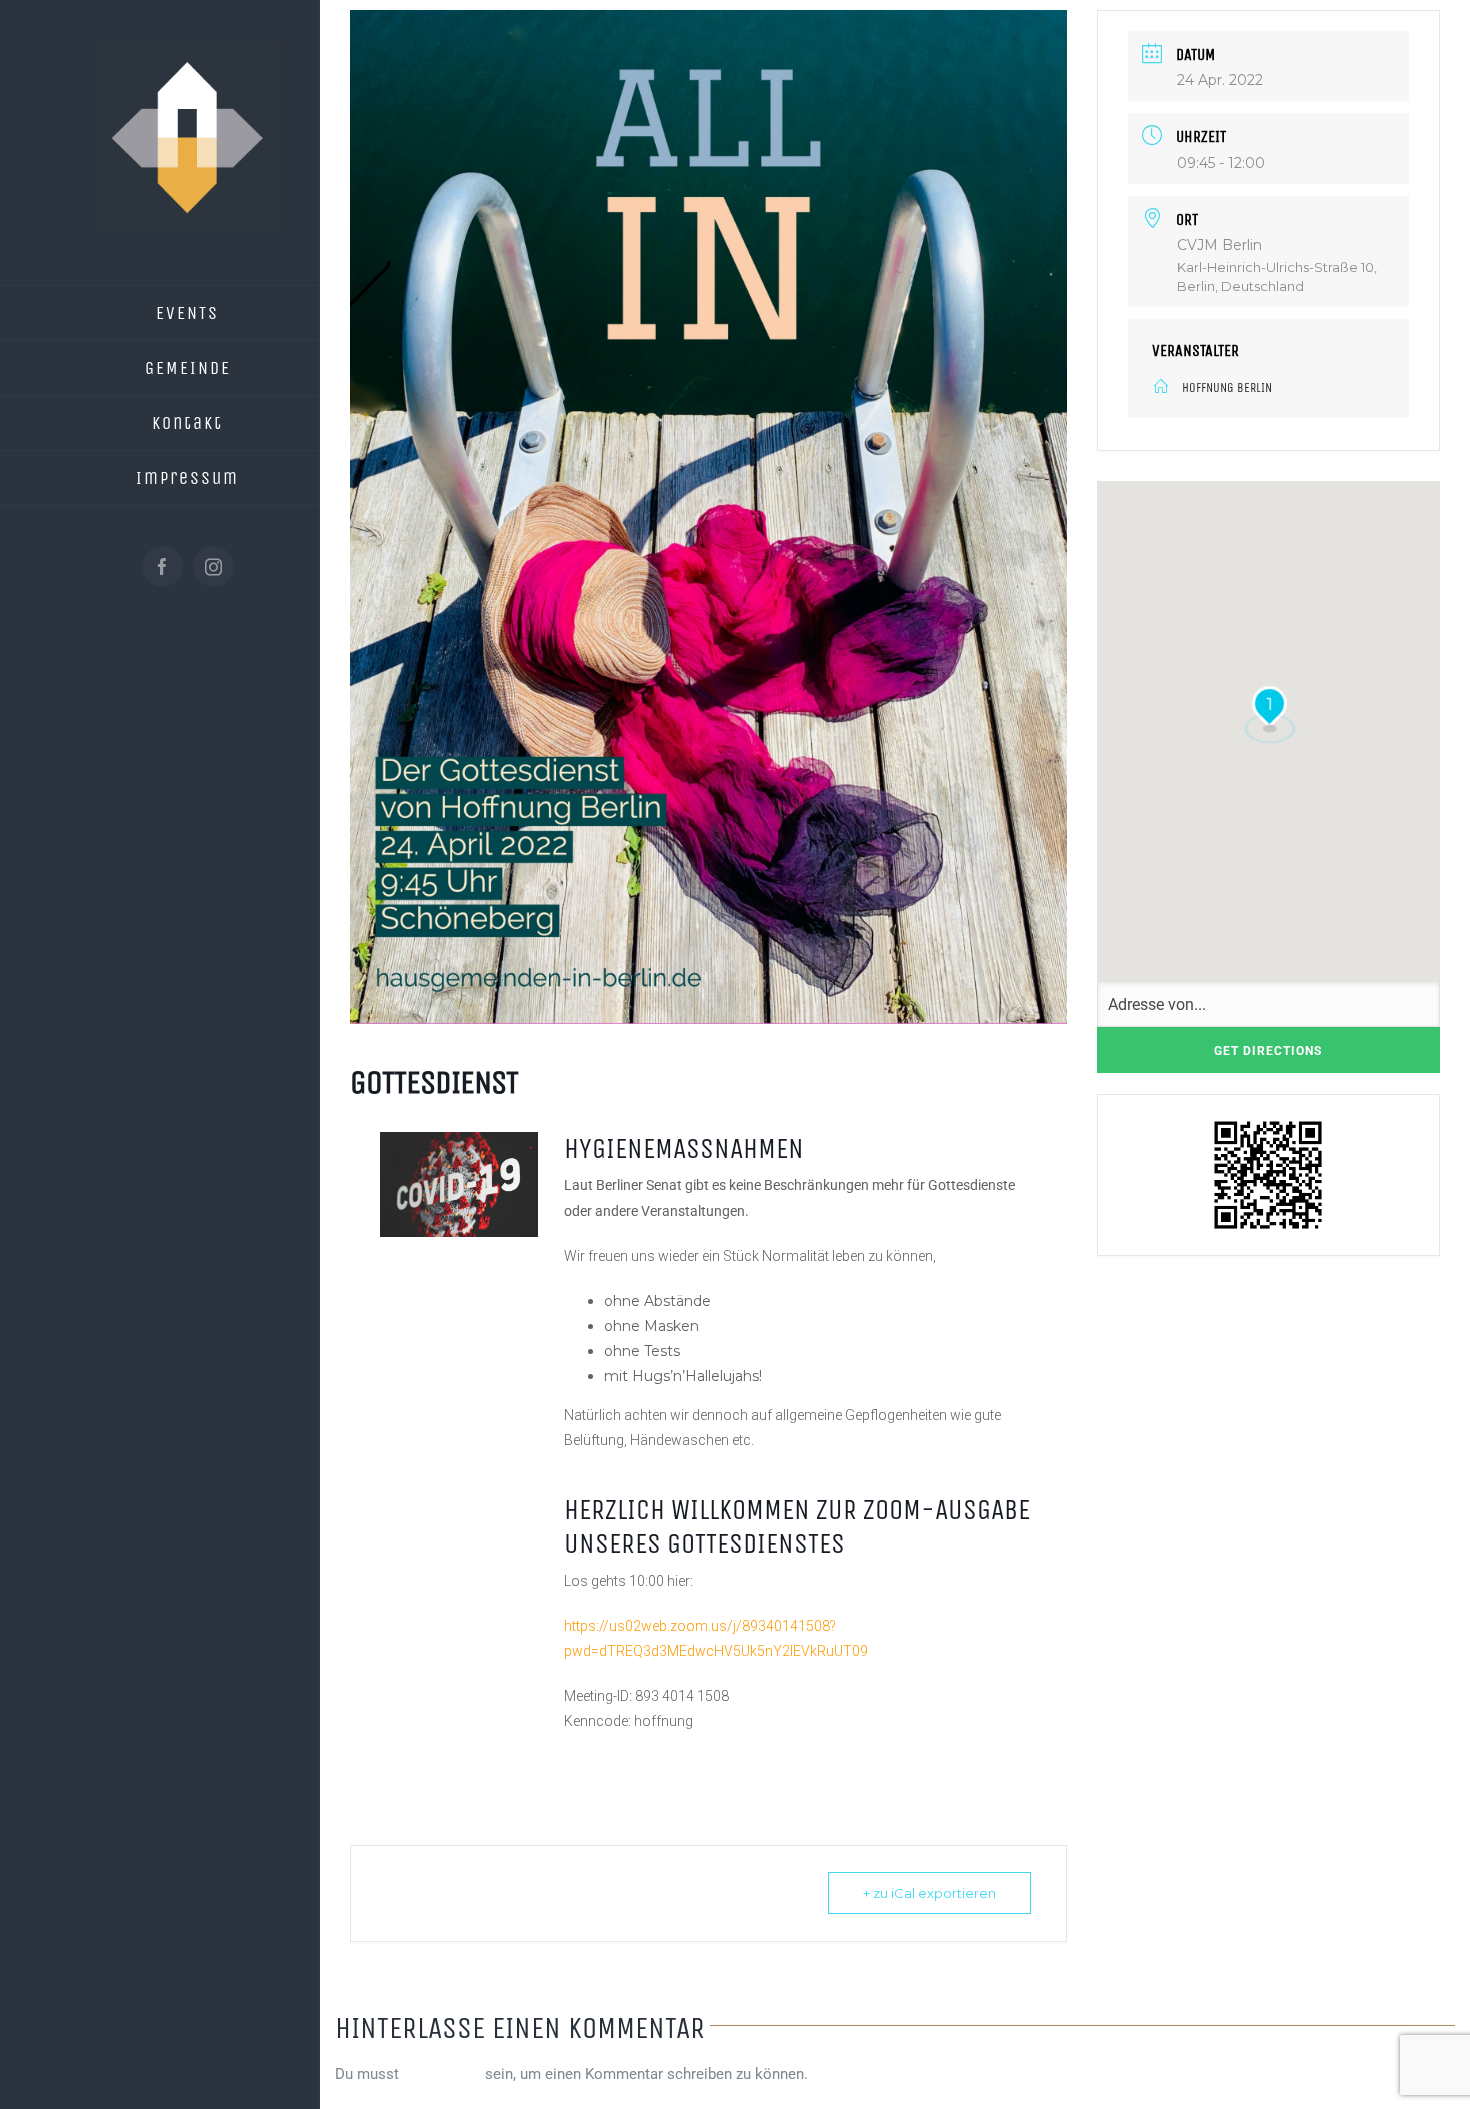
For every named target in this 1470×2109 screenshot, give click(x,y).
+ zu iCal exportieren (929, 1893)
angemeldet (442, 2074)
